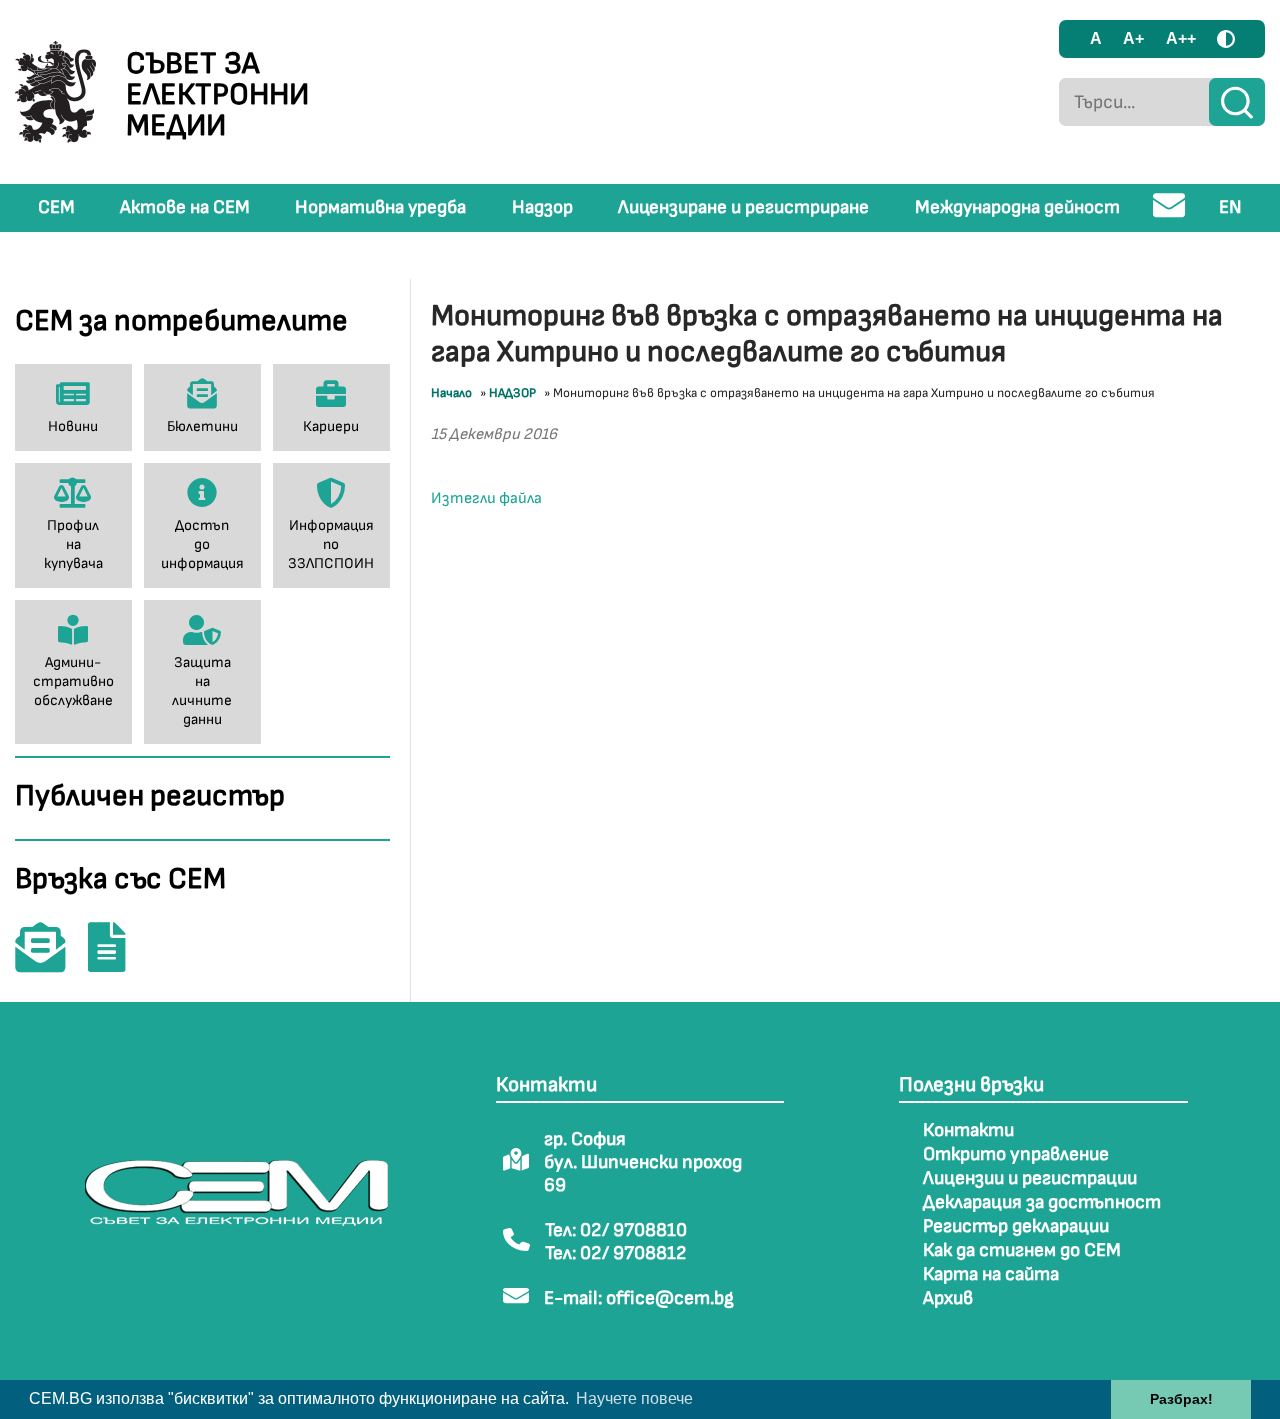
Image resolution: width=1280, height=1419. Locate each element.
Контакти (968, 1130)
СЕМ (56, 207)
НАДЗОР (512, 393)
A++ (1181, 38)
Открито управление (1016, 1154)
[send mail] (1169, 213)
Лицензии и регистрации (1030, 1178)
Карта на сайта (991, 1274)
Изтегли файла (486, 498)
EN (1230, 207)
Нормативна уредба (380, 207)
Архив (948, 1298)
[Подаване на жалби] (117, 961)
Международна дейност (1017, 207)
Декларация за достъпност (1042, 1202)
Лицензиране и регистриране (743, 207)
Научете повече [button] (634, 1398)
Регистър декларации (1016, 1226)
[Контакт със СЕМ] (50, 961)
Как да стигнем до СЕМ (1022, 1250)
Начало (451, 393)
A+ (1133, 38)
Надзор (542, 207)
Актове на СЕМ (185, 207)
